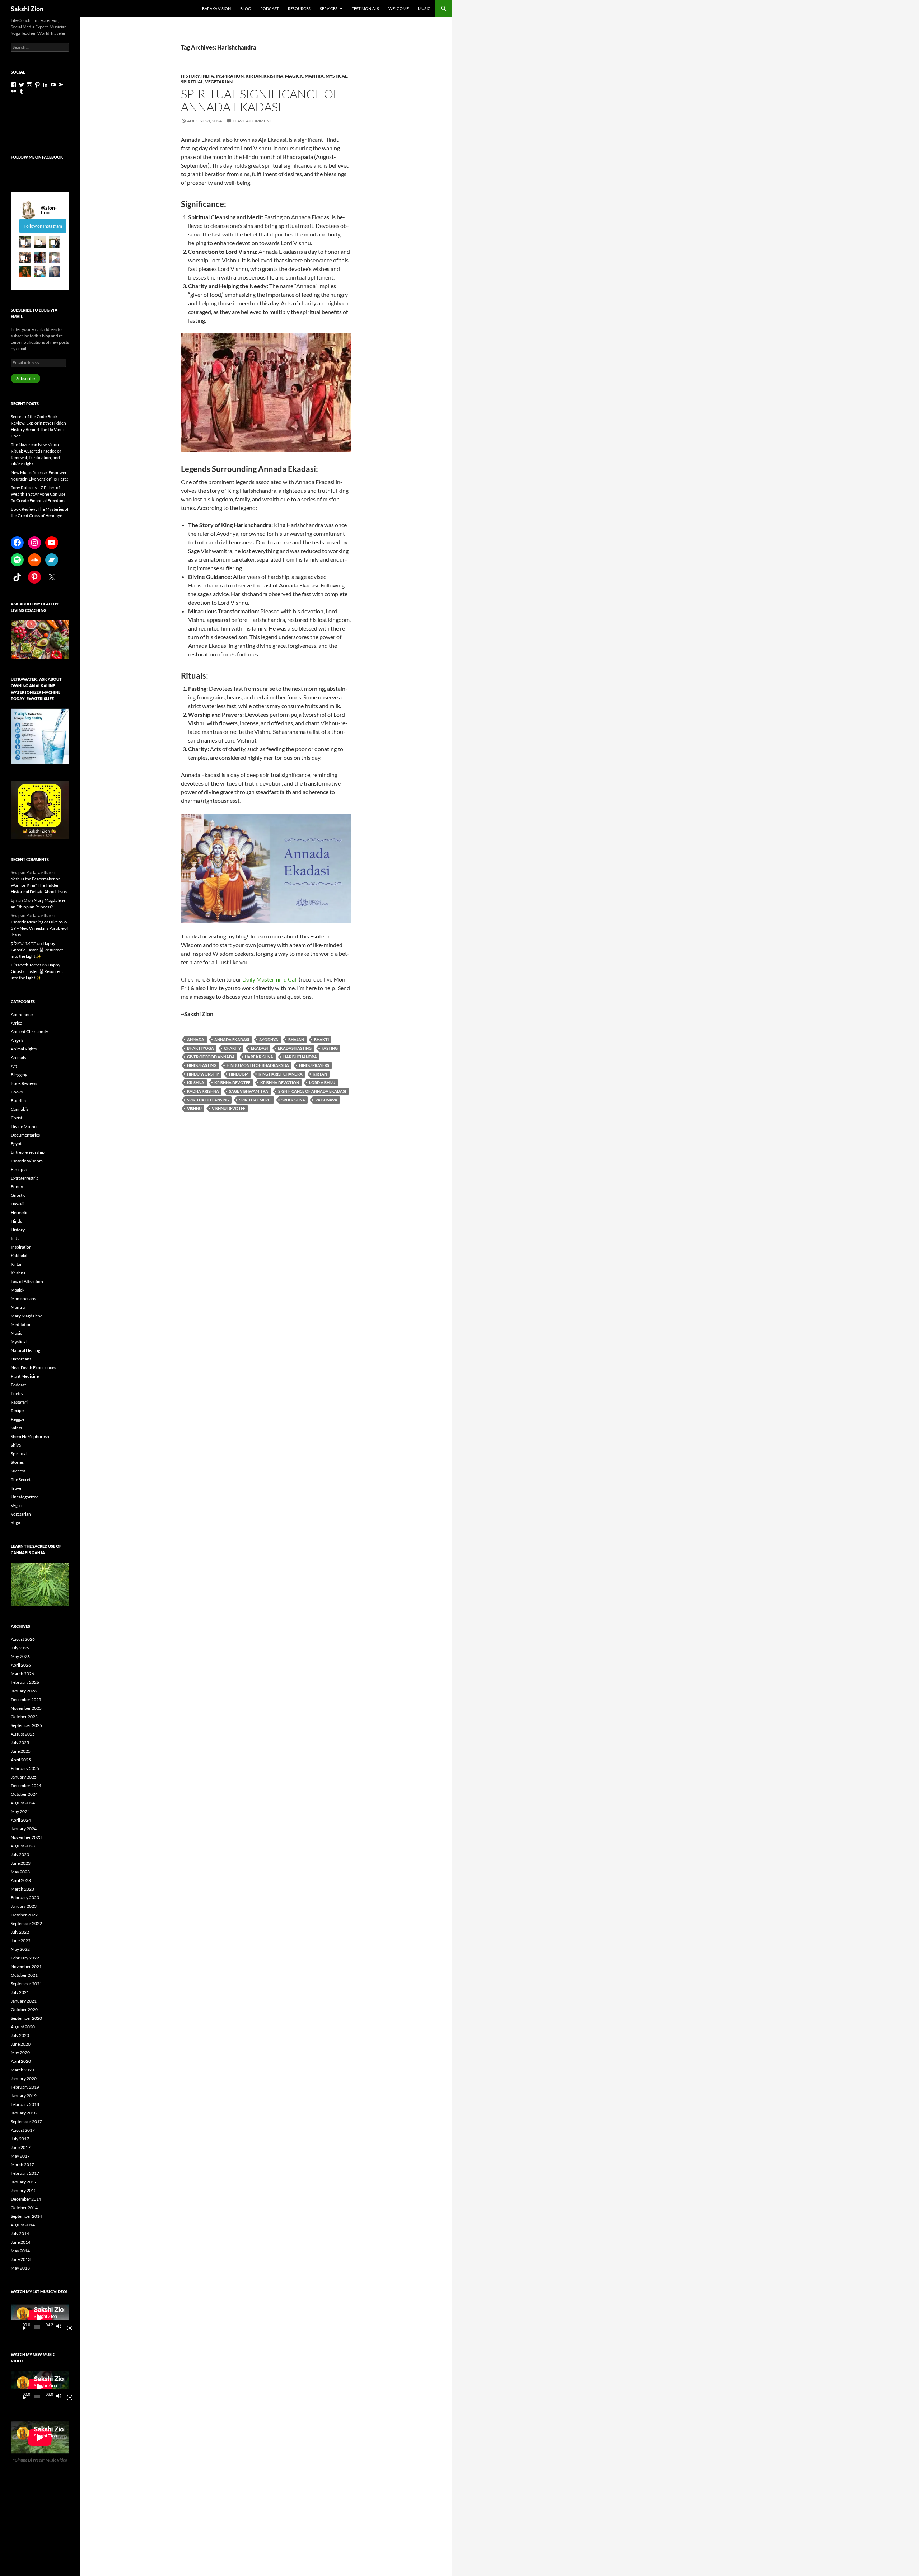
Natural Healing (25, 1350)
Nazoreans (21, 1359)
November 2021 (26, 1966)
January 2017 (24, 2182)
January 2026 (24, 1691)
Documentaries (25, 1135)
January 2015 (24, 2190)
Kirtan (254, 76)
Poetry (17, 1393)
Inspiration (230, 76)
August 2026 (23, 1639)
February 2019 (25, 2087)
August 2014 (23, 2225)
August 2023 (23, 1846)
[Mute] (61, 2327)
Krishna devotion (280, 1083)
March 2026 (22, 1674)
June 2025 (21, 1751)
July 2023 (20, 1854)
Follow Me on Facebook (37, 157)
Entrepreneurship (28, 1152)
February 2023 (25, 1898)
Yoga (15, 1523)
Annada (196, 1039)
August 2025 (23, 1734)
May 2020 (20, 2053)
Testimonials (365, 8)
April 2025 (21, 1760)
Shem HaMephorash (30, 1436)
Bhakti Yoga (200, 1048)
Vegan (17, 1505)
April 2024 (21, 1820)
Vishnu (194, 1108)
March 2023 (22, 1889)
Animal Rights (24, 1049)
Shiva (16, 1445)
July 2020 (20, 2035)
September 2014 (26, 2216)
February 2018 (25, 2104)
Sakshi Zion (27, 9)
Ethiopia (19, 1169)
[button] (25, 242)
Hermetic (20, 1212)
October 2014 (24, 2208)
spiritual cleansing (208, 1100)
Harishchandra (300, 1057)
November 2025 (26, 1708)
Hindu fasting (202, 1065)
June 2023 (21, 1863)
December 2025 (26, 1699)
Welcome (398, 8)
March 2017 (22, 2165)
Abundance (22, 1014)
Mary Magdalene (27, 1316)
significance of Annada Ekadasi (312, 1091)
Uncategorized (25, 1497)
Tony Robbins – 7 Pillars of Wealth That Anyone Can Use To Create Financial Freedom (38, 494)
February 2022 (25, 1958)
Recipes (18, 1411)
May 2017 (20, 2156)
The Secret (21, 1479)
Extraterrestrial (25, 1178)
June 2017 (21, 2147)
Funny (17, 1187)
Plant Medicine (25, 1376)
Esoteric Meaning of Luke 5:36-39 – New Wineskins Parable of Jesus (40, 928)
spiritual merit (255, 1100)
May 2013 (20, 2268)
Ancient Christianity (29, 1032)
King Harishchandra (281, 1074)
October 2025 (24, 1717)
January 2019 (24, 2096)
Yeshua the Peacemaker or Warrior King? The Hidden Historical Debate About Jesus (39, 885)
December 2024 (26, 1786)
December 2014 (26, 2199)
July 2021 (20, 1992)
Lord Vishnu (322, 1083)
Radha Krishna (203, 1091)
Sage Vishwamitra (249, 1091)
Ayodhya (269, 1039)
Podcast (269, 8)
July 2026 (20, 1648)
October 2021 (24, 1975)
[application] (40, 2318)
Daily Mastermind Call (270, 979)
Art (14, 1066)
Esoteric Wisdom (27, 1161)
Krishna (273, 76)
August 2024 (23, 1803)
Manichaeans (23, 1299)
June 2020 (21, 2044)
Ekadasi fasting (295, 1048)
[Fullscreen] (67, 2327)
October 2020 (24, 2010)
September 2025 (26, 1725)
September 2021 (26, 1984)
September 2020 (26, 2018)
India (208, 76)
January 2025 (24, 1777)
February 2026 (25, 1682)
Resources (299, 8)
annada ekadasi (232, 1039)
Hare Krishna (259, 1057)
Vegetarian (219, 82)
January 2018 (24, 2113)
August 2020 (23, 2027)
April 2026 (21, 1665)
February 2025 (25, 1768)
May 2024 (20, 1811)
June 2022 (21, 1941)
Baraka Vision (216, 8)
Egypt (16, 1144)
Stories (17, 1462)
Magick (294, 76)
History (190, 76)
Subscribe (25, 378)
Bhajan (296, 1039)
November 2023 (26, 1837)
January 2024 (24, 1829)
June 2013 (21, 2259)
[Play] (22, 2327)
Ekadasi (259, 1048)
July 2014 (20, 2233)
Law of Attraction (27, 1281)
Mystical (336, 76)
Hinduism (239, 1074)
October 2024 (24, 1794)
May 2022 (20, 1949)
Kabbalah (20, 1256)
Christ (17, 1118)
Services (329, 8)
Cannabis (20, 1109)
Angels (17, 1040)
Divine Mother (24, 1126)
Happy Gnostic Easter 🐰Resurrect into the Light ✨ (37, 950)
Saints (16, 1428)
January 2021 (24, 2001)
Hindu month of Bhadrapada (258, 1065)
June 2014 (21, 2242)
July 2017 (20, 2139)
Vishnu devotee (228, 1108)
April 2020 (21, 2061)
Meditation (21, 1324)
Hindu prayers (314, 1065)
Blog (246, 8)
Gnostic (18, 1195)
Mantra (314, 76)
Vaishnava (326, 1100)
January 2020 (24, 2078)
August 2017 (23, 2130)
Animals (18, 1057)
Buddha (18, 1100)
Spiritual (192, 82)
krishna (196, 1083)
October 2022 (24, 1915)
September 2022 (26, 1923)
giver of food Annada (211, 1057)
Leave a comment (252, 121)
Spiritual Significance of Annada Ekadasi (260, 100)
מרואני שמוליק (24, 943)
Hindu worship (203, 1074)
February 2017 (25, 2173)
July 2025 (20, 1743)
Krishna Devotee (232, 1083)
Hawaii (17, 1204)
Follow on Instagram (43, 226)
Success (18, 1471)
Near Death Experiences (33, 1367)
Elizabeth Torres (26, 965)
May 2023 (20, 1872)
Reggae (18, 1419)
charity (232, 1048)
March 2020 (22, 2070)
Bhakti (321, 1039)
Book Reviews (24, 1083)
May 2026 (20, 1656)
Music (424, 8)
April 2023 (21, 1880)
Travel (17, 1488)
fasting (330, 1048)
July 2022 (20, 1932)
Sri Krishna (293, 1100)
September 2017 (26, 2121)
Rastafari (19, 1402)
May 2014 (20, 2251)
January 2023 (24, 1906)
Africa (17, 1023)
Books (17, 1092)
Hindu (17, 1221)
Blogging (19, 1075)
